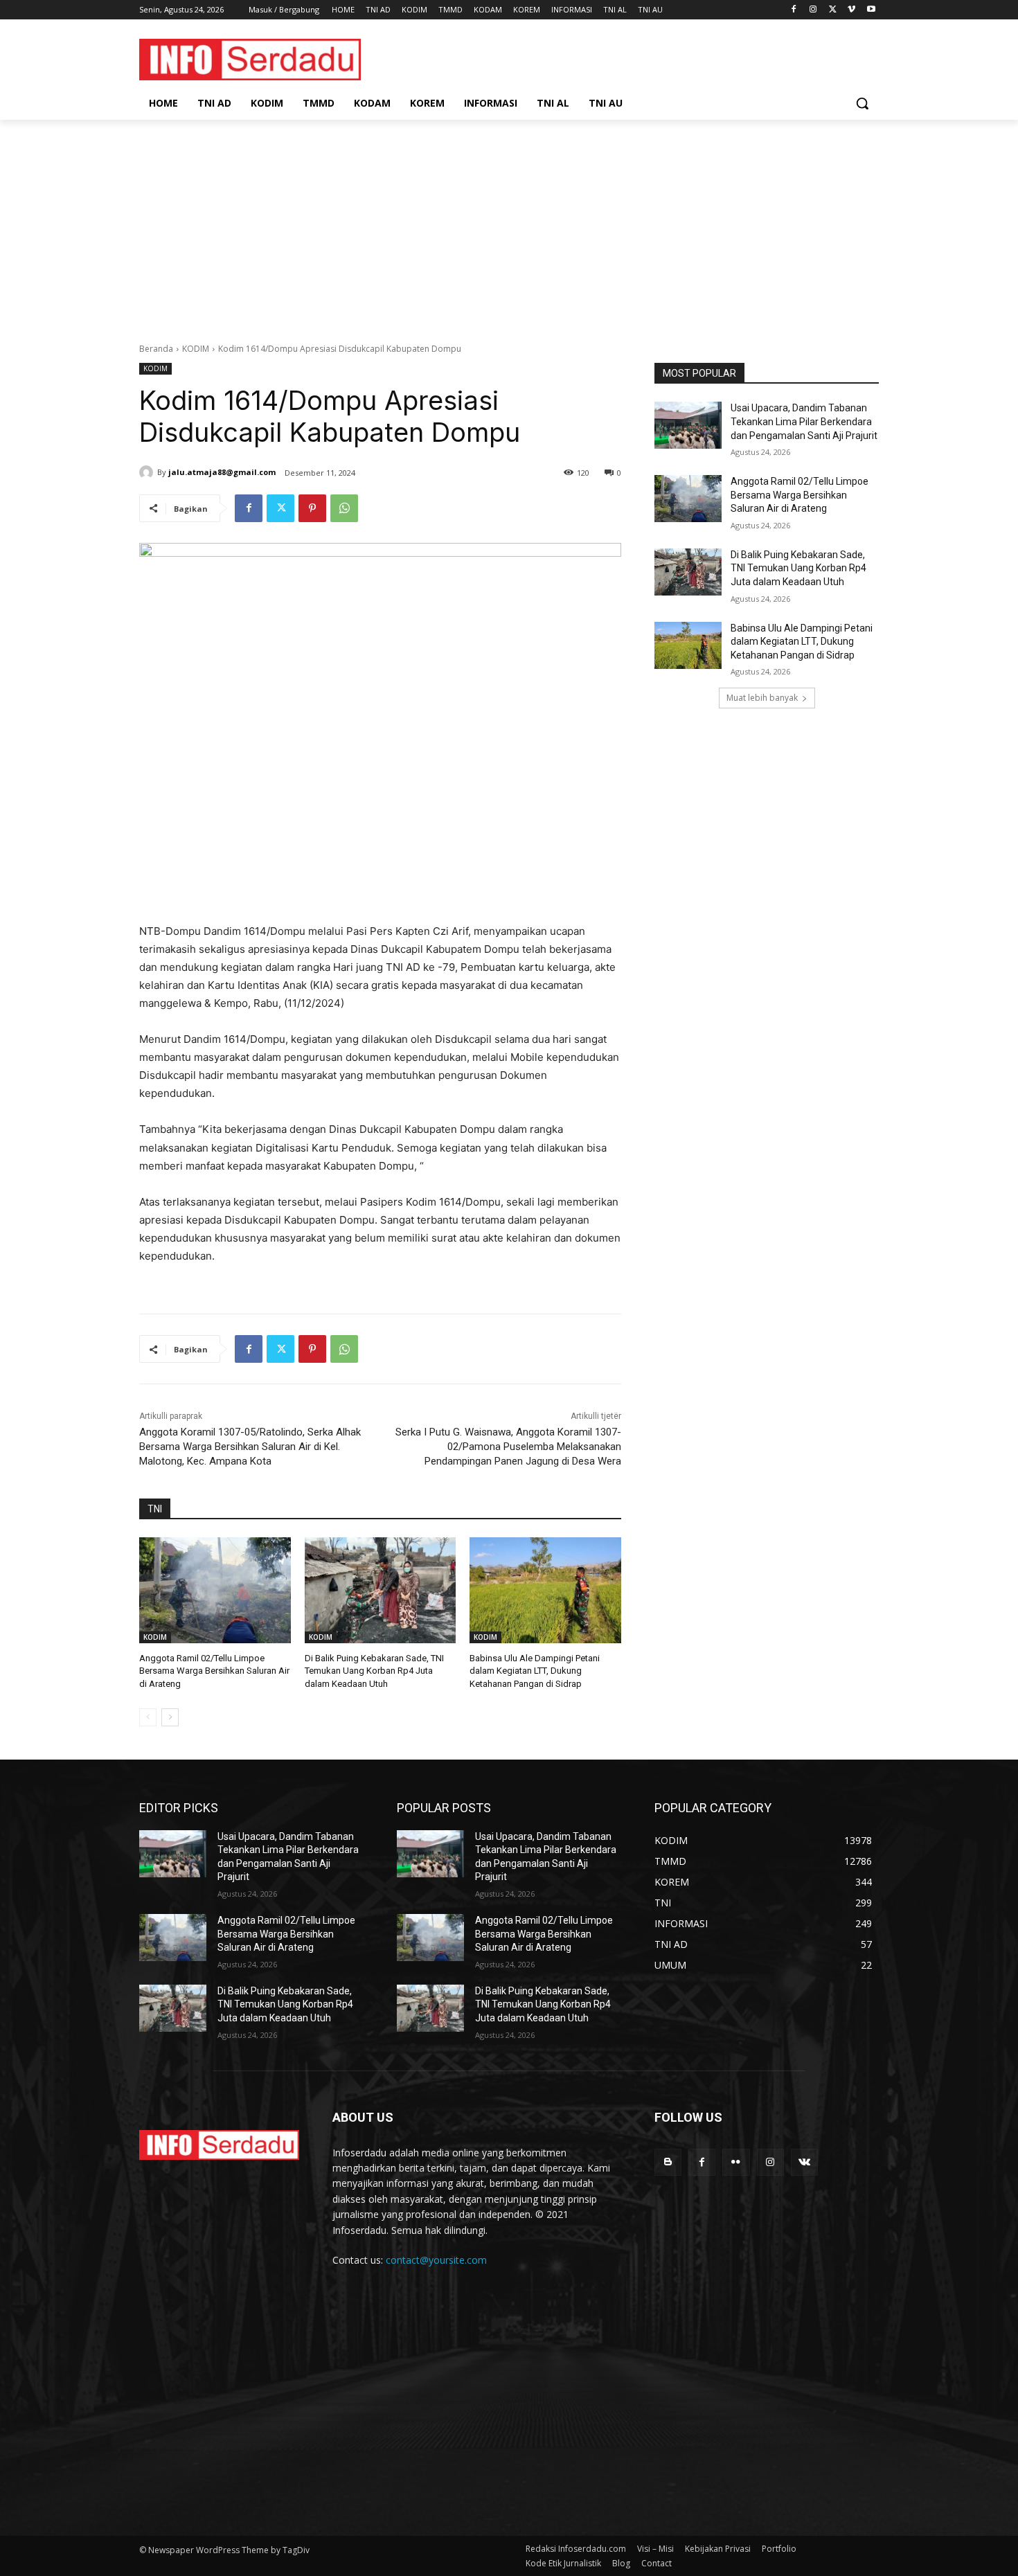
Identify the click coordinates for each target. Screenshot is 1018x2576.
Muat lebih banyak (762, 698)
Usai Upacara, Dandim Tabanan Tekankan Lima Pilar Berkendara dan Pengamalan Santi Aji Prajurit (804, 421)
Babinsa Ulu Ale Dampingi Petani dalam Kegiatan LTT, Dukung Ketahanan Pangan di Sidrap (535, 1671)
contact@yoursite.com (436, 2260)
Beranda (156, 349)
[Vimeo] (851, 10)
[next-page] (170, 1717)
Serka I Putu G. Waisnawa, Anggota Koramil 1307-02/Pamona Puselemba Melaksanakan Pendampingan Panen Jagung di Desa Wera (508, 1447)
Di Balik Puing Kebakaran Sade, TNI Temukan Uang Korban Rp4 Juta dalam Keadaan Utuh (374, 1671)
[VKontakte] (804, 2162)
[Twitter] (833, 10)
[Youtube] (871, 10)
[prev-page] (148, 1717)
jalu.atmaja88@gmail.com (222, 472)
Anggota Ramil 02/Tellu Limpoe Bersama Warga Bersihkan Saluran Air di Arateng (214, 1671)
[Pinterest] (312, 508)
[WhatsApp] (344, 508)
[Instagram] (813, 10)
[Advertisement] (509, 224)
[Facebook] (794, 10)
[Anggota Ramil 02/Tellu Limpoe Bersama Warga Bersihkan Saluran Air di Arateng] (215, 1590)
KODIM (196, 349)
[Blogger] (668, 2162)
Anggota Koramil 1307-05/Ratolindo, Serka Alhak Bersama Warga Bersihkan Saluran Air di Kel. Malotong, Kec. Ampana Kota (250, 1447)
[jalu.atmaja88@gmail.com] (148, 472)
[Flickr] (736, 2162)
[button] (862, 103)
